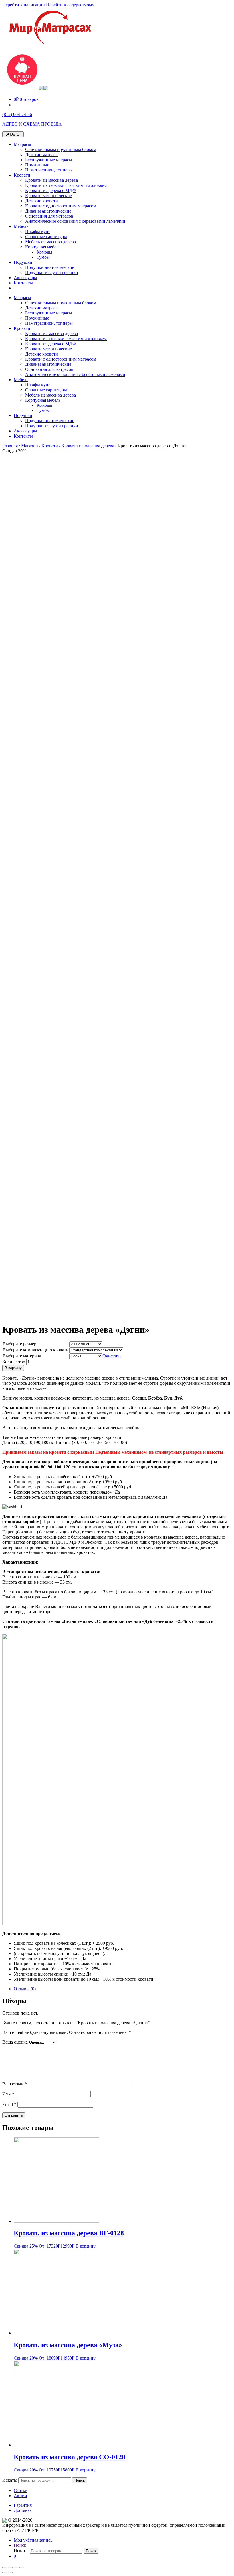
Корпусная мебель (43, 247)
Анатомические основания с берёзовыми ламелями (75, 221)
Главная (10, 446)
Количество (14, 1362)
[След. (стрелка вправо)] (10, 2573)
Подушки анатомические (50, 267)
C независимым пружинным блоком (61, 149)
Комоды (44, 252)
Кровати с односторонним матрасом (61, 206)
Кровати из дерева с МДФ (51, 190)
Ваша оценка (15, 2042)
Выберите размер (19, 1344)
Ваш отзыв (15, 2084)
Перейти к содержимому (70, 5)
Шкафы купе (38, 231)
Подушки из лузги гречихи (52, 272)
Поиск (20, 2545)
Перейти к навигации (24, 5)
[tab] (123, 1989)
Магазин (30, 446)
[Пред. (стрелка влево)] (5, 2573)
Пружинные (37, 165)
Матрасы (22, 144)
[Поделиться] (10, 2567)
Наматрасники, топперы (49, 170)
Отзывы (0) (25, 1989)
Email (9, 2104)
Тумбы (43, 257)
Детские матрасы (42, 155)
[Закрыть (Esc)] (5, 2567)
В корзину (13, 1368)
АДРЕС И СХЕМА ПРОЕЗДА (32, 124)
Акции (20, 2496)
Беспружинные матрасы (49, 160)
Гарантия (23, 2505)
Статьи (21, 2490)
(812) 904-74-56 (17, 114)
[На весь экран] (16, 2567)
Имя (8, 2094)
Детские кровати (42, 201)
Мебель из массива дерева (51, 242)
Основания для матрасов (49, 216)
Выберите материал (22, 1356)
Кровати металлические (49, 196)
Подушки (23, 262)
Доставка (23, 2510)
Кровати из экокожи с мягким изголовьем (66, 185)
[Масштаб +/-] (22, 2567)
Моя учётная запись (33, 2540)
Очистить (112, 1356)
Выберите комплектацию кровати (36, 1350)
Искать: (10, 2480)
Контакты (23, 283)
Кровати (22, 175)
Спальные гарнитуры (46, 237)
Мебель (21, 226)
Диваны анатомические (48, 211)
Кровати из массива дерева (52, 180)
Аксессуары (25, 278)
